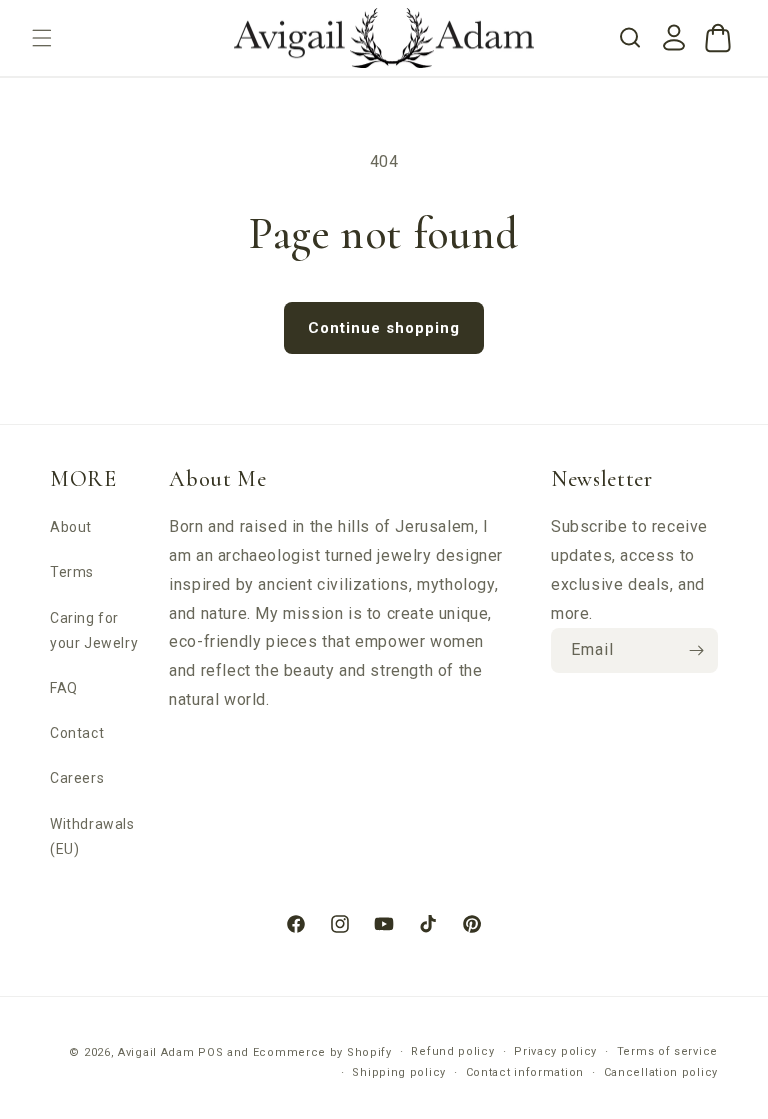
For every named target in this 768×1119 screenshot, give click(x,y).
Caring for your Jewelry (94, 630)
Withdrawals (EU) (92, 836)
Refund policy (452, 1051)
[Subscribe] (696, 650)
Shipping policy (399, 1072)
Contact (77, 733)
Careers (77, 778)
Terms (72, 572)
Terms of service (667, 1051)
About (71, 527)
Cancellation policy (661, 1072)
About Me (217, 479)
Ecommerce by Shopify (322, 1052)
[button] (42, 38)
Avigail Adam (158, 1052)
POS (210, 1052)
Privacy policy (555, 1051)
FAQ (64, 688)
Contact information (525, 1072)
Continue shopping (384, 328)
